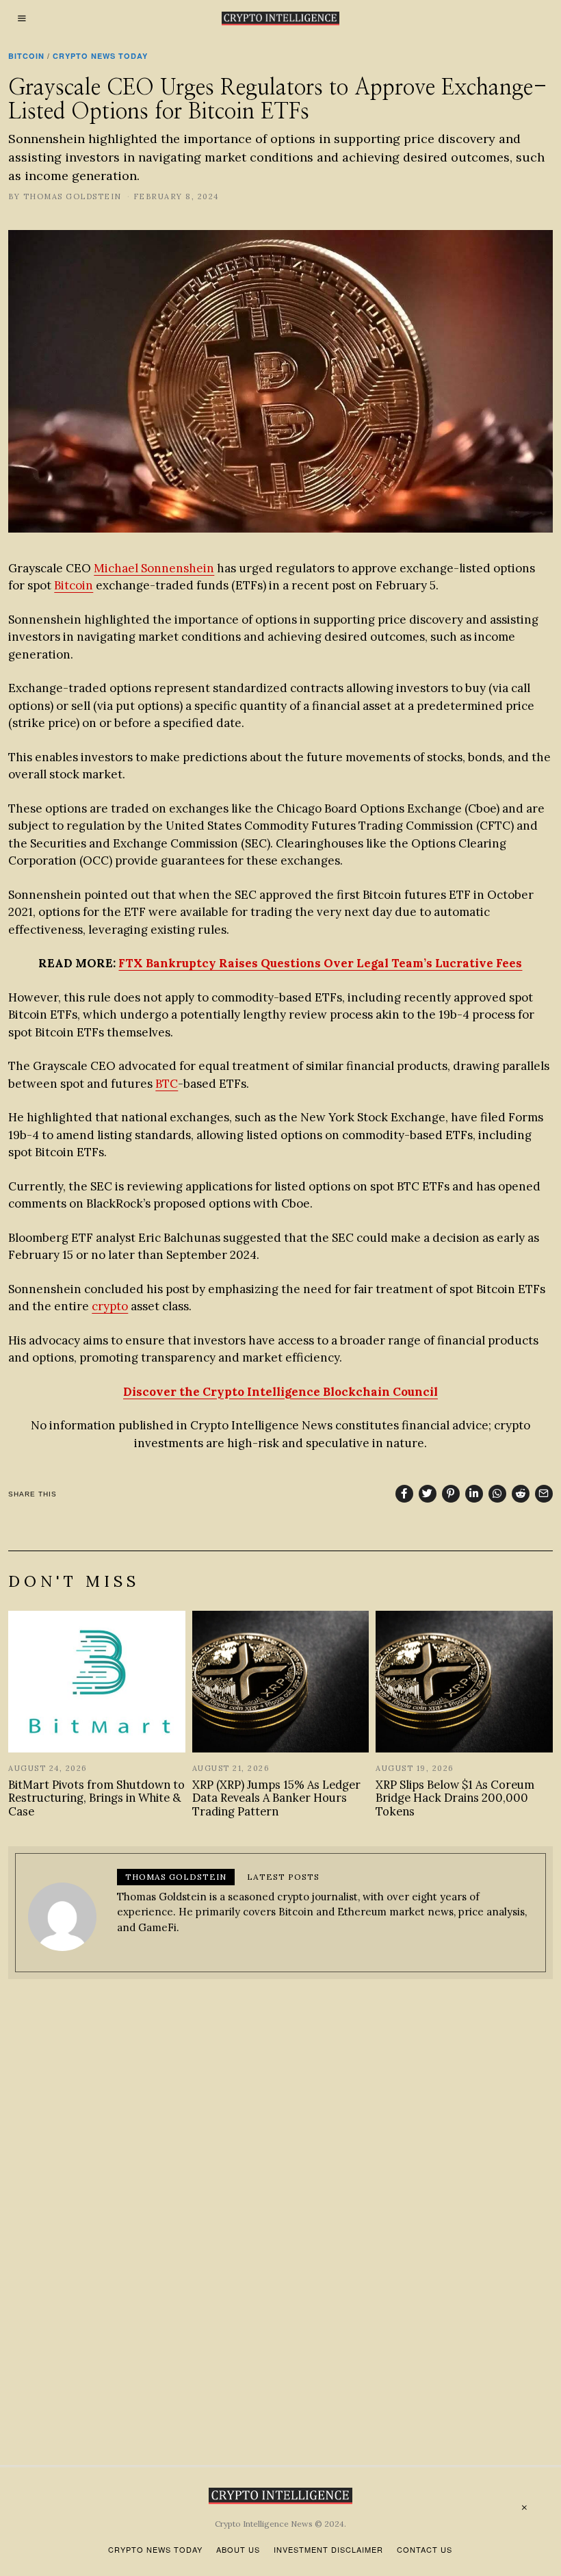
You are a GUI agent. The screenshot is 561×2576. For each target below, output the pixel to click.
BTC (167, 1084)
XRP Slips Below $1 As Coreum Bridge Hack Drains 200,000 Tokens (455, 1798)
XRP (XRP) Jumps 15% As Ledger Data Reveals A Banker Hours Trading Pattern (276, 1798)
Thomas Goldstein (73, 196)
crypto (110, 1306)
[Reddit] (521, 1494)
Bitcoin (26, 56)
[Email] (544, 1494)
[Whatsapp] (497, 1494)
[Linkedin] (474, 1494)
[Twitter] (428, 1494)
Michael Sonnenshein (154, 568)
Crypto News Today (100, 56)
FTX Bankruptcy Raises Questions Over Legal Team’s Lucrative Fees (320, 963)
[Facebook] (404, 1494)
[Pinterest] (451, 1494)
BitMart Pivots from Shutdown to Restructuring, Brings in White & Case (96, 1798)
